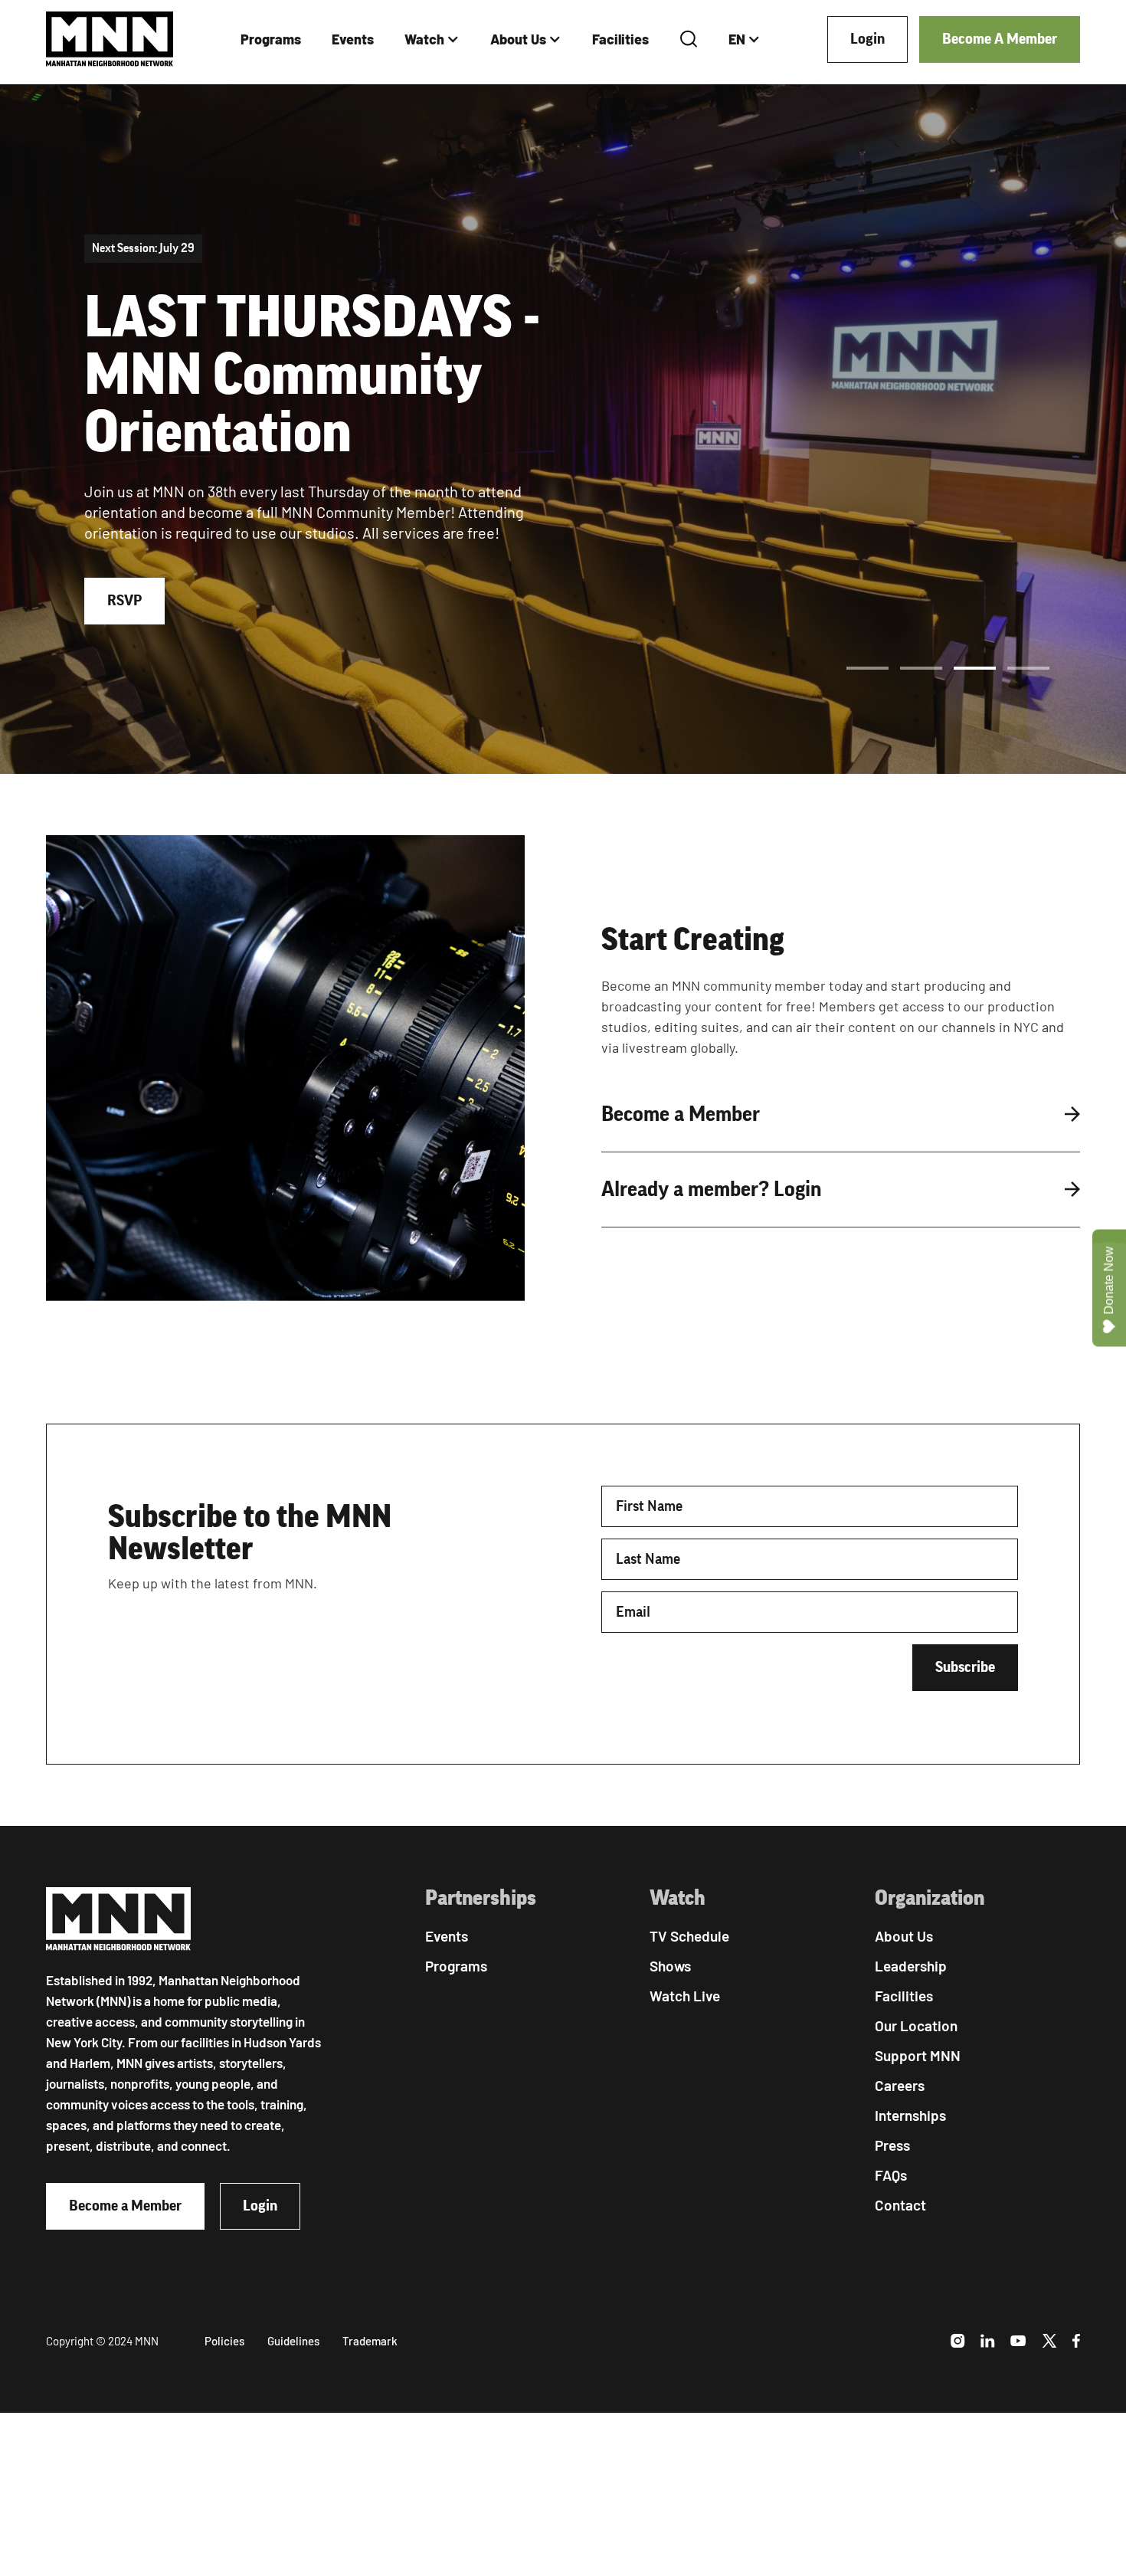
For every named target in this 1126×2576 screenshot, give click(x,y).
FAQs (891, 2175)
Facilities (620, 39)
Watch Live (685, 1996)
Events (353, 39)
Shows (670, 1966)
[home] (110, 39)
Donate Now (1109, 1281)
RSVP (124, 601)
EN (737, 39)
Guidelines (293, 2341)
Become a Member (125, 2206)
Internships (910, 2115)
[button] (432, 39)
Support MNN (918, 2055)
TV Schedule (689, 1936)
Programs (271, 39)
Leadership (911, 1966)
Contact (900, 2205)
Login (867, 39)
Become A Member (1000, 39)
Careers (900, 2085)
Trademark (370, 2341)
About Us (518, 39)
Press (892, 2145)
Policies (224, 2341)
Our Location (916, 2025)
